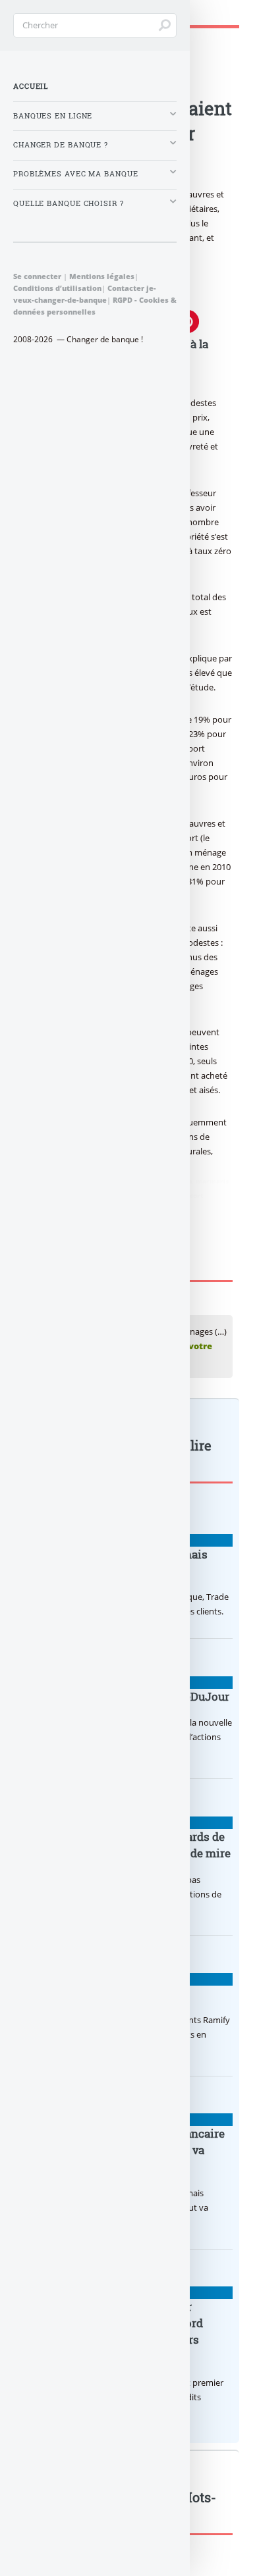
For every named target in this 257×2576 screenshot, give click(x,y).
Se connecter (37, 276)
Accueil (31, 86)
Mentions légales (102, 276)
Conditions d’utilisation (57, 288)
